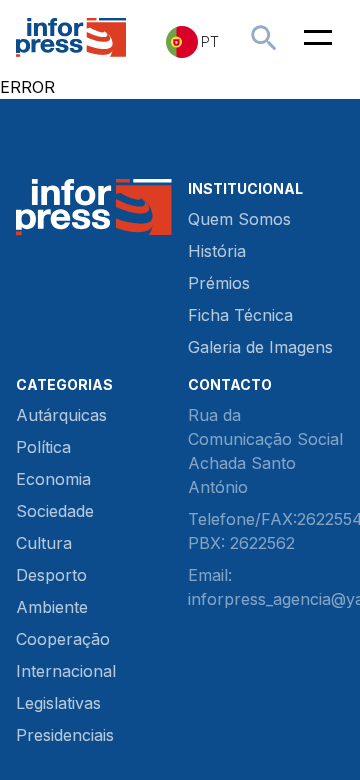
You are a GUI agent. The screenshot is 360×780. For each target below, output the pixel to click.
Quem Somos (239, 219)
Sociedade (55, 511)
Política (43, 447)
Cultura (44, 543)
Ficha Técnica (240, 315)
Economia (53, 479)
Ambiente (52, 607)
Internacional (66, 671)
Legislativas (58, 703)
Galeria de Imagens (260, 347)
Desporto (51, 575)
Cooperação (63, 639)
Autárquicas (61, 415)
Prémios (219, 283)
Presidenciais (65, 735)
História (217, 251)
